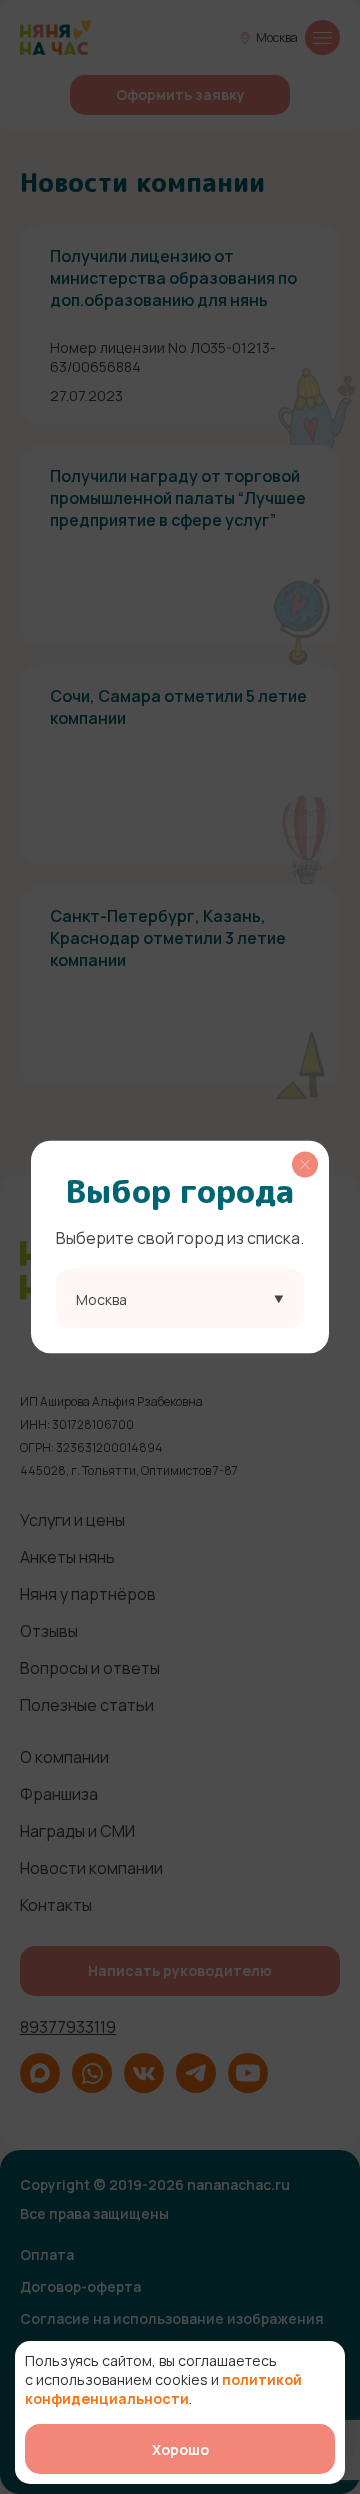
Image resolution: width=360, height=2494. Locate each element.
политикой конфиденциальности (163, 2389)
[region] (180, 1247)
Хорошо (180, 2449)
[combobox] (180, 1299)
